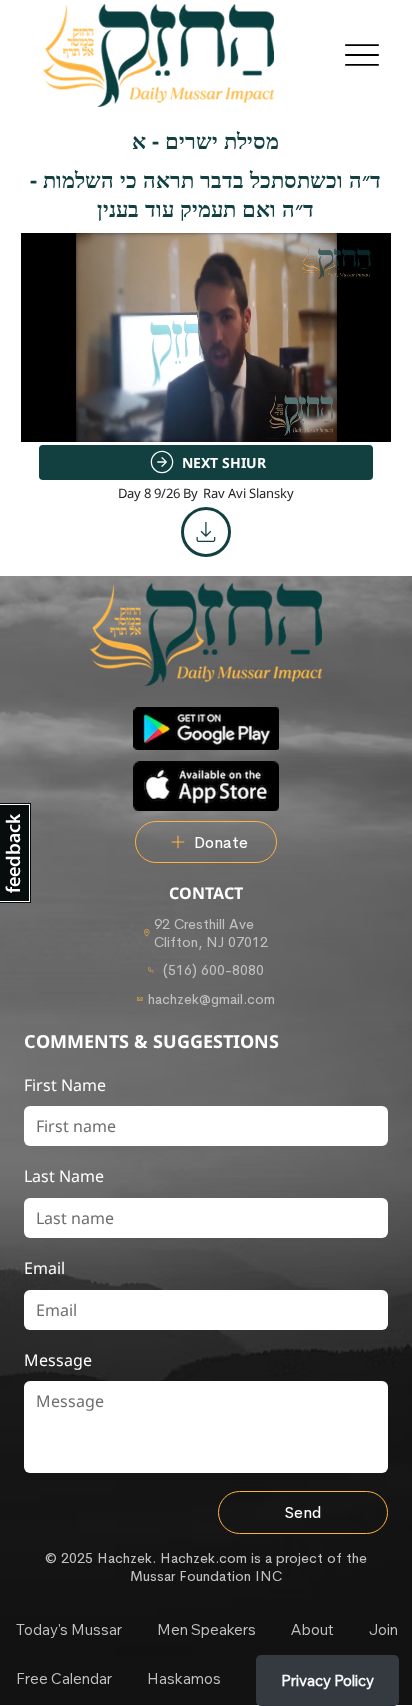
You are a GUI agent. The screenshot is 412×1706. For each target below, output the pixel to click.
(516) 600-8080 (211, 970)
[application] (206, 337)
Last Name (64, 1176)
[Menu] (361, 55)
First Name (65, 1085)
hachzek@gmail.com (211, 999)
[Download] (206, 532)
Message (58, 1360)
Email (44, 1268)
